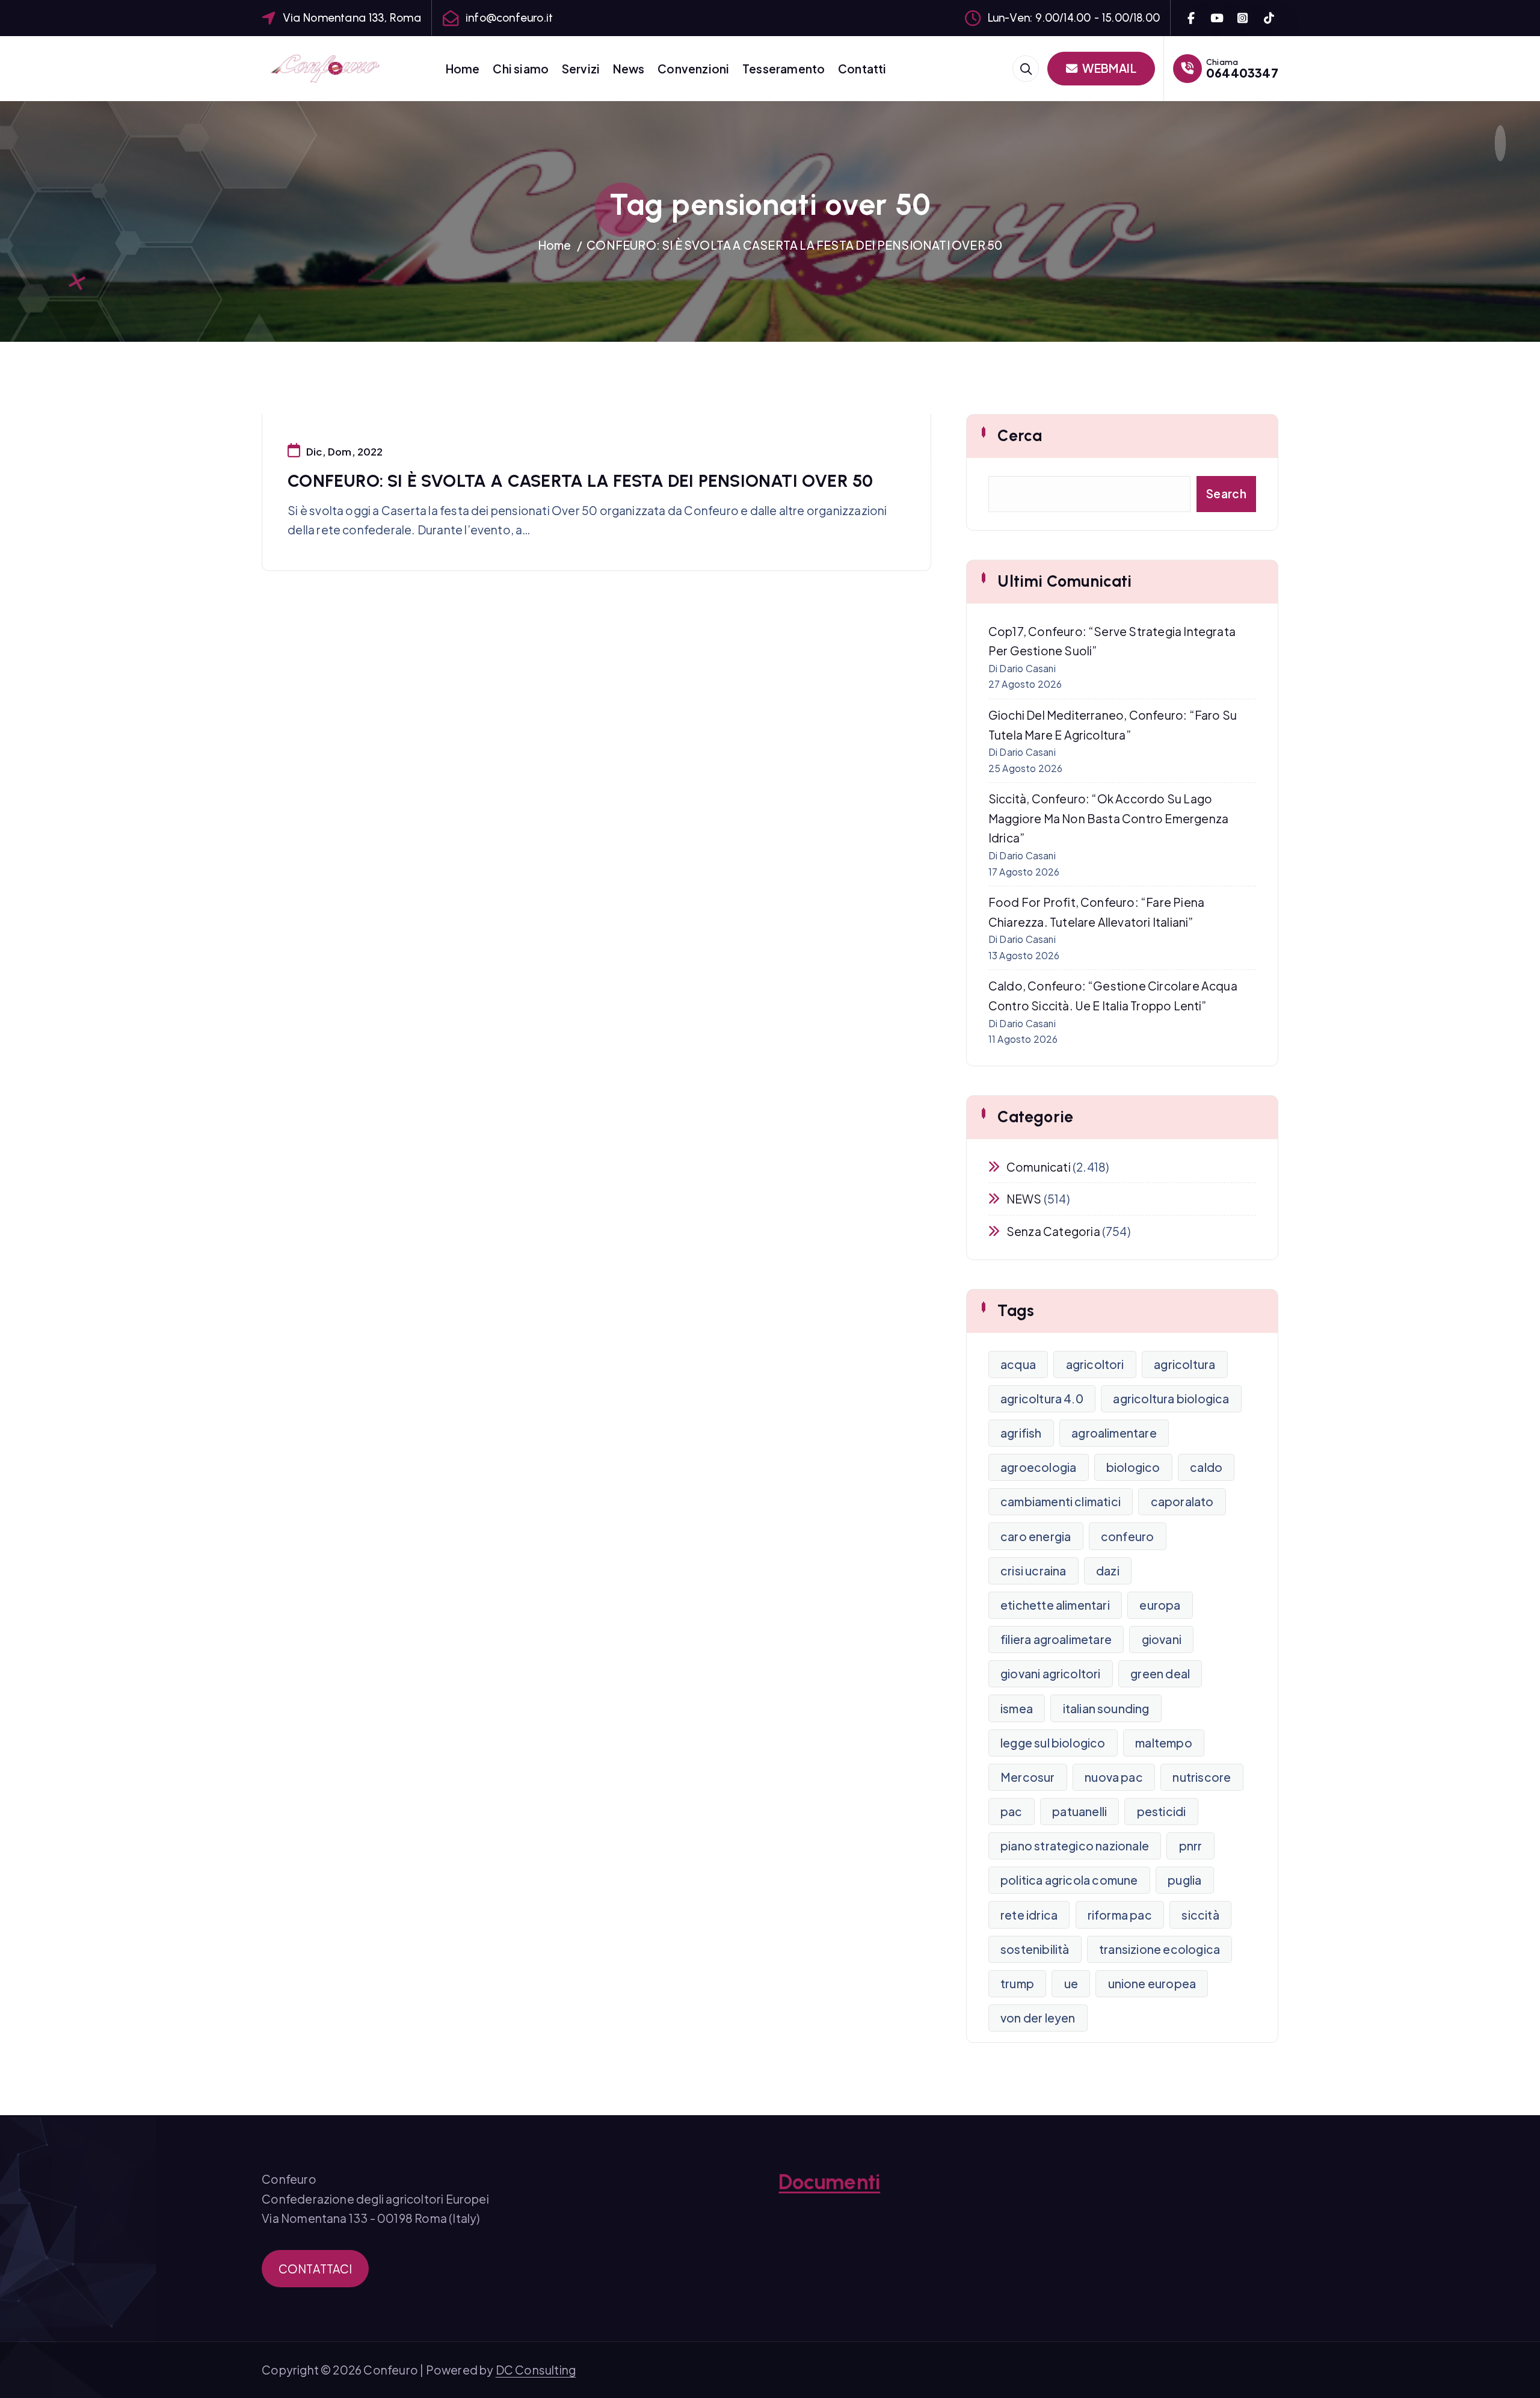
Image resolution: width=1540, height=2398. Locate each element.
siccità (1200, 1915)
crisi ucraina (1033, 1571)
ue (1071, 1983)
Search (1226, 493)
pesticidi (1162, 1811)
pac (1012, 1811)
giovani (1162, 1639)
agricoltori (1095, 1364)
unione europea (1152, 1983)
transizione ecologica (1160, 1949)
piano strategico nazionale (1075, 1846)
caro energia (1036, 1536)
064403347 (1242, 73)
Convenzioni (693, 69)
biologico (1133, 1467)
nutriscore (1202, 1777)
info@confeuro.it (509, 18)
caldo (1206, 1467)
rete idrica (1029, 1915)
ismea (1017, 1708)
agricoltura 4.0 (1042, 1398)
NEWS (1024, 1199)
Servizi (581, 69)
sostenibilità (1035, 1949)
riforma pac (1120, 1915)
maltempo (1164, 1743)
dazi (1108, 1571)
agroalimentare (1114, 1433)
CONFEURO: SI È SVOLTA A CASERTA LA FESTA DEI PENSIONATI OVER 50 (794, 245)
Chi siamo (521, 69)
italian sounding (1106, 1708)
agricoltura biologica (1171, 1398)
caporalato (1182, 1501)
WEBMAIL (1108, 68)
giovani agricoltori (1051, 1673)
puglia (1184, 1880)
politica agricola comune (1069, 1880)
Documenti (829, 2182)
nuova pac (1114, 1777)
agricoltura (1184, 1364)
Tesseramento (784, 69)
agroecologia (1038, 1467)
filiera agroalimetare (1056, 1639)
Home (463, 69)
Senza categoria (1053, 1231)
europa (1160, 1605)
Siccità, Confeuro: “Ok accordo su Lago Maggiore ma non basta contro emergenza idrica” (1108, 818)
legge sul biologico (1053, 1743)
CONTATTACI (316, 2269)
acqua (1018, 1364)
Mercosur (1028, 1777)
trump (1017, 1983)
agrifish (1021, 1433)
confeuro (1128, 1536)
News (629, 69)
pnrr (1191, 1846)
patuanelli (1080, 1811)
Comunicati (1039, 1167)
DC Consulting (536, 2370)
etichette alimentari (1055, 1605)
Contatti (862, 69)
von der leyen (1038, 2018)
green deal (1160, 1673)
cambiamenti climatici (1061, 1501)
